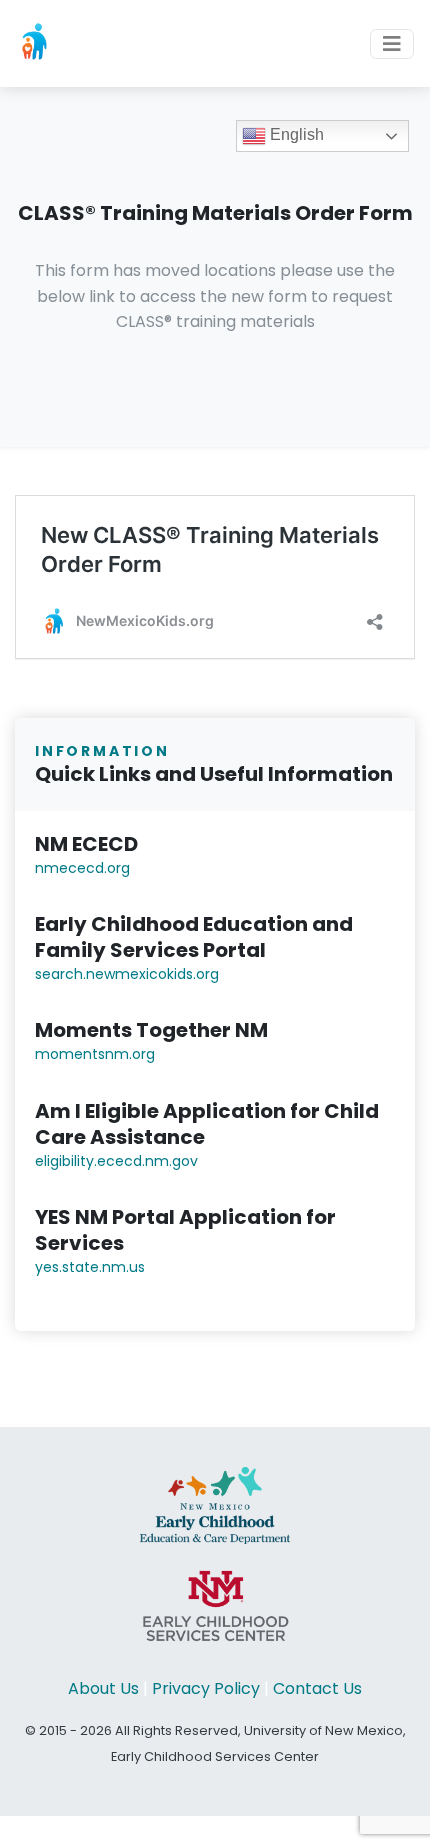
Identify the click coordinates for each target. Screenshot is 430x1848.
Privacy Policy (206, 1688)
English (295, 134)
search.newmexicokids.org (127, 974)
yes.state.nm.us (90, 1267)
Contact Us (317, 1688)
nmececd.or (78, 868)
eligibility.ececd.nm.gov (116, 1161)
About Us (103, 1688)
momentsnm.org (95, 1054)
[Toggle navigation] (392, 44)
